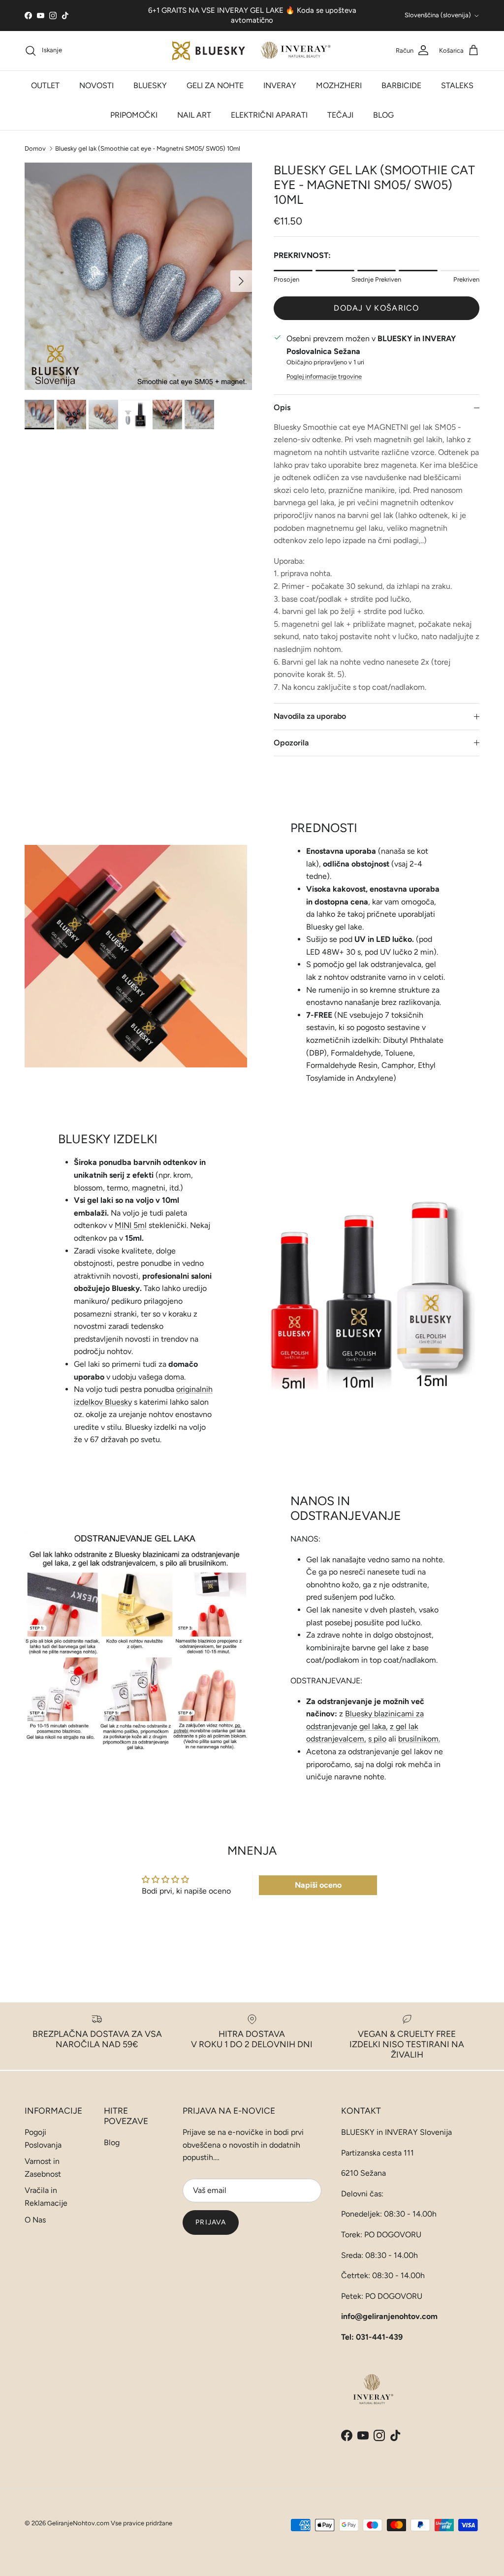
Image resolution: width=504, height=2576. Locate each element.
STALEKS (457, 85)
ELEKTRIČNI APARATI (269, 115)
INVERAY (280, 85)
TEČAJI (340, 115)
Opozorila (291, 743)
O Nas (35, 2220)
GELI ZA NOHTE (215, 85)
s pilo (377, 1739)
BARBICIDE (401, 85)
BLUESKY (150, 85)
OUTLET (45, 85)
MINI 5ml (131, 1225)
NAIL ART (194, 115)
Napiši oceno (318, 1885)
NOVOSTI (96, 85)
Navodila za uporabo (310, 716)
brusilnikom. (419, 1739)
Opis (282, 407)
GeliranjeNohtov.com (78, 2523)
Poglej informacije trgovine (324, 376)
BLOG (383, 115)
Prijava (211, 2222)
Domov (35, 148)
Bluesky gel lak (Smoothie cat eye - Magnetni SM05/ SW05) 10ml (148, 148)
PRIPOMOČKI (134, 115)
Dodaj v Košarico (376, 308)
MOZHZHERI (339, 85)
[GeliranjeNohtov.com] (252, 51)
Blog (112, 2142)
